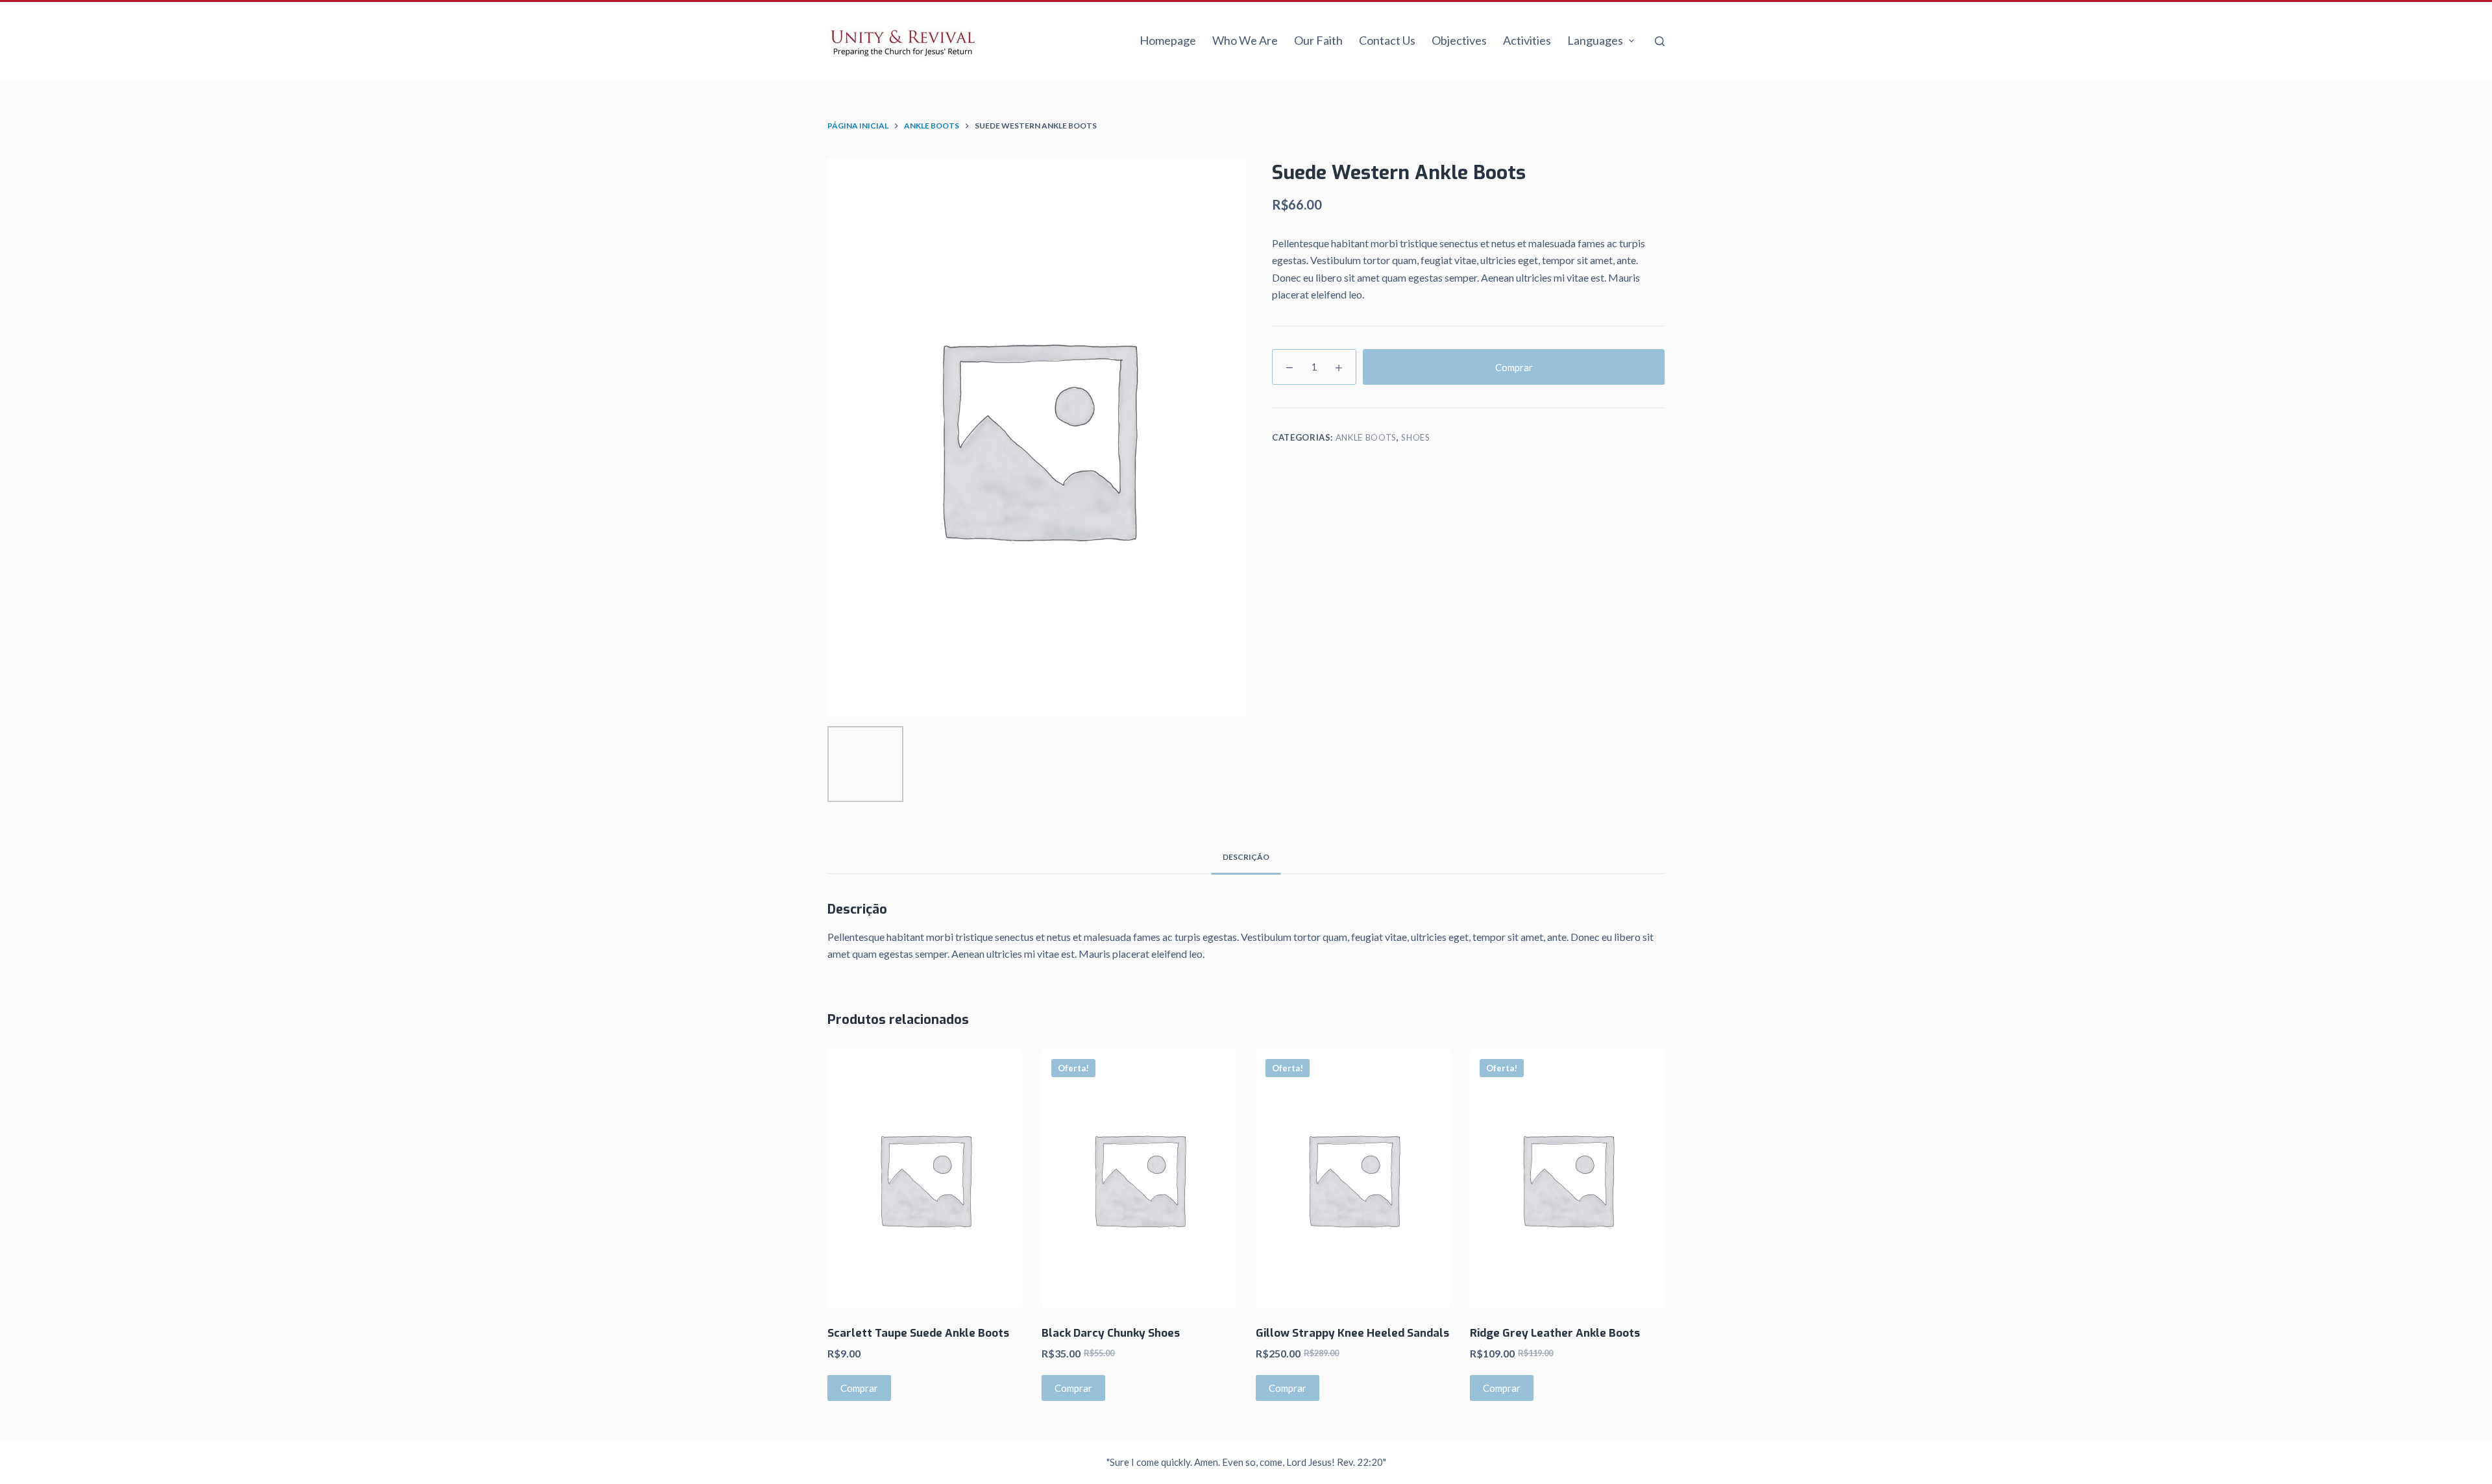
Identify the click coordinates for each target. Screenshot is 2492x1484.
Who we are (1245, 40)
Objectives (1459, 40)
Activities (1527, 40)
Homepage (1168, 40)
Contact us (1387, 40)
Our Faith (1318, 40)
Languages (1595, 40)
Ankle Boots (1366, 437)
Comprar (1514, 367)
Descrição (1246, 857)
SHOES (1415, 437)
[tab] (1246, 858)
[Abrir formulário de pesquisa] (1660, 41)
